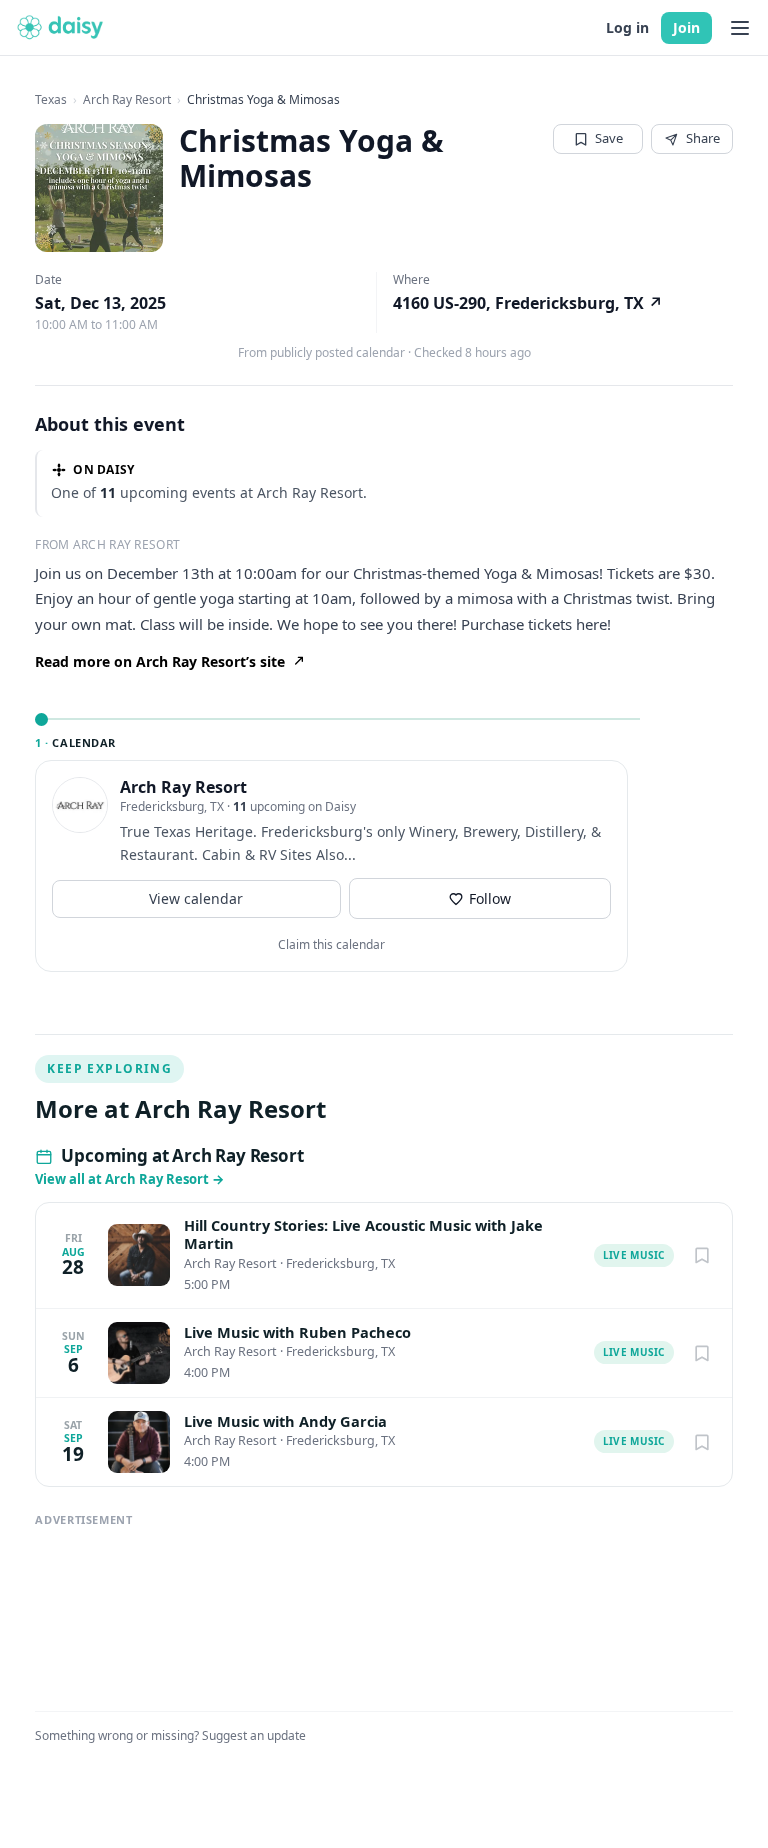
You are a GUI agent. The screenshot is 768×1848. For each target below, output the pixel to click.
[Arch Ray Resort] (80, 805)
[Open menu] (740, 28)
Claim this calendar (331, 944)
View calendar (196, 898)
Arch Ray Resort (127, 100)
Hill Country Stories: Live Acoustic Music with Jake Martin (363, 1235)
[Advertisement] (384, 1609)
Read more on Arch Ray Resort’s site (160, 661)
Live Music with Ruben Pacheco (297, 1332)
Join (686, 27)
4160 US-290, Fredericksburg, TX (528, 303)
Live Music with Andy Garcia (285, 1421)
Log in (627, 27)
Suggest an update (254, 1735)
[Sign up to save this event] (702, 1255)
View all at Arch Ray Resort (129, 1179)
